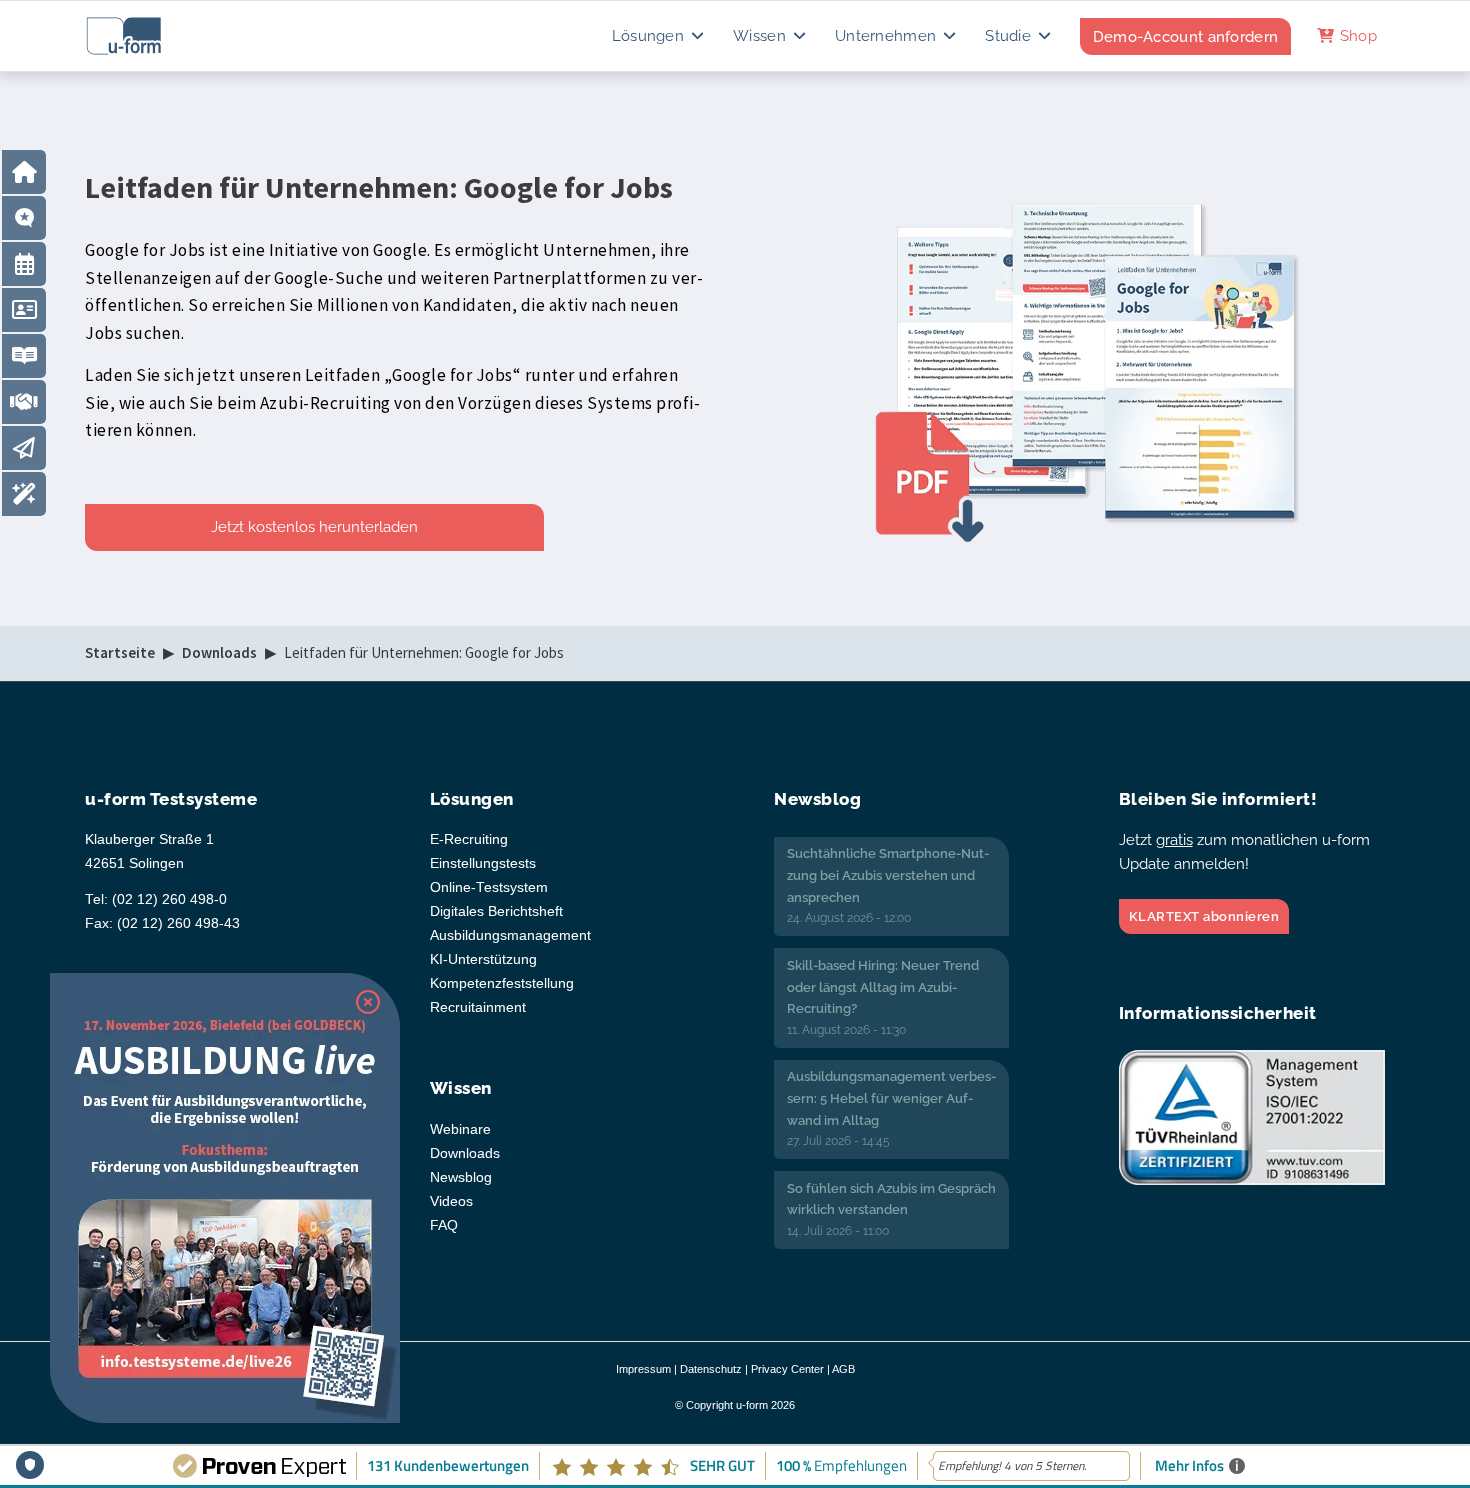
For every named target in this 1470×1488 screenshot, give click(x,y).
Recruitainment (478, 1007)
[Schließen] (368, 1002)
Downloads (219, 652)
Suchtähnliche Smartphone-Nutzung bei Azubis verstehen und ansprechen (888, 875)
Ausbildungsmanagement (510, 935)
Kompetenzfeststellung (502, 983)
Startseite (120, 652)
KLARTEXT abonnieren (1204, 916)
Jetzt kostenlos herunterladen (314, 527)
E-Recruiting (469, 839)
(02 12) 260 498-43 (178, 923)
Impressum (643, 1369)
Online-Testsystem (489, 887)
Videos (451, 1201)
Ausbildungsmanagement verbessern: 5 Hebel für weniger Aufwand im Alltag (891, 1098)
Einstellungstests (483, 863)
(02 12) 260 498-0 (169, 899)
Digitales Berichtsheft (496, 911)
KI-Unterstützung (483, 959)
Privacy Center (787, 1369)
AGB (843, 1369)
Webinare (460, 1129)
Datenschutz (711, 1369)
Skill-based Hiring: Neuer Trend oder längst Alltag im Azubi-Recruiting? (883, 987)
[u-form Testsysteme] (142, 36)
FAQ (444, 1225)
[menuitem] (659, 36)
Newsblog (461, 1177)
